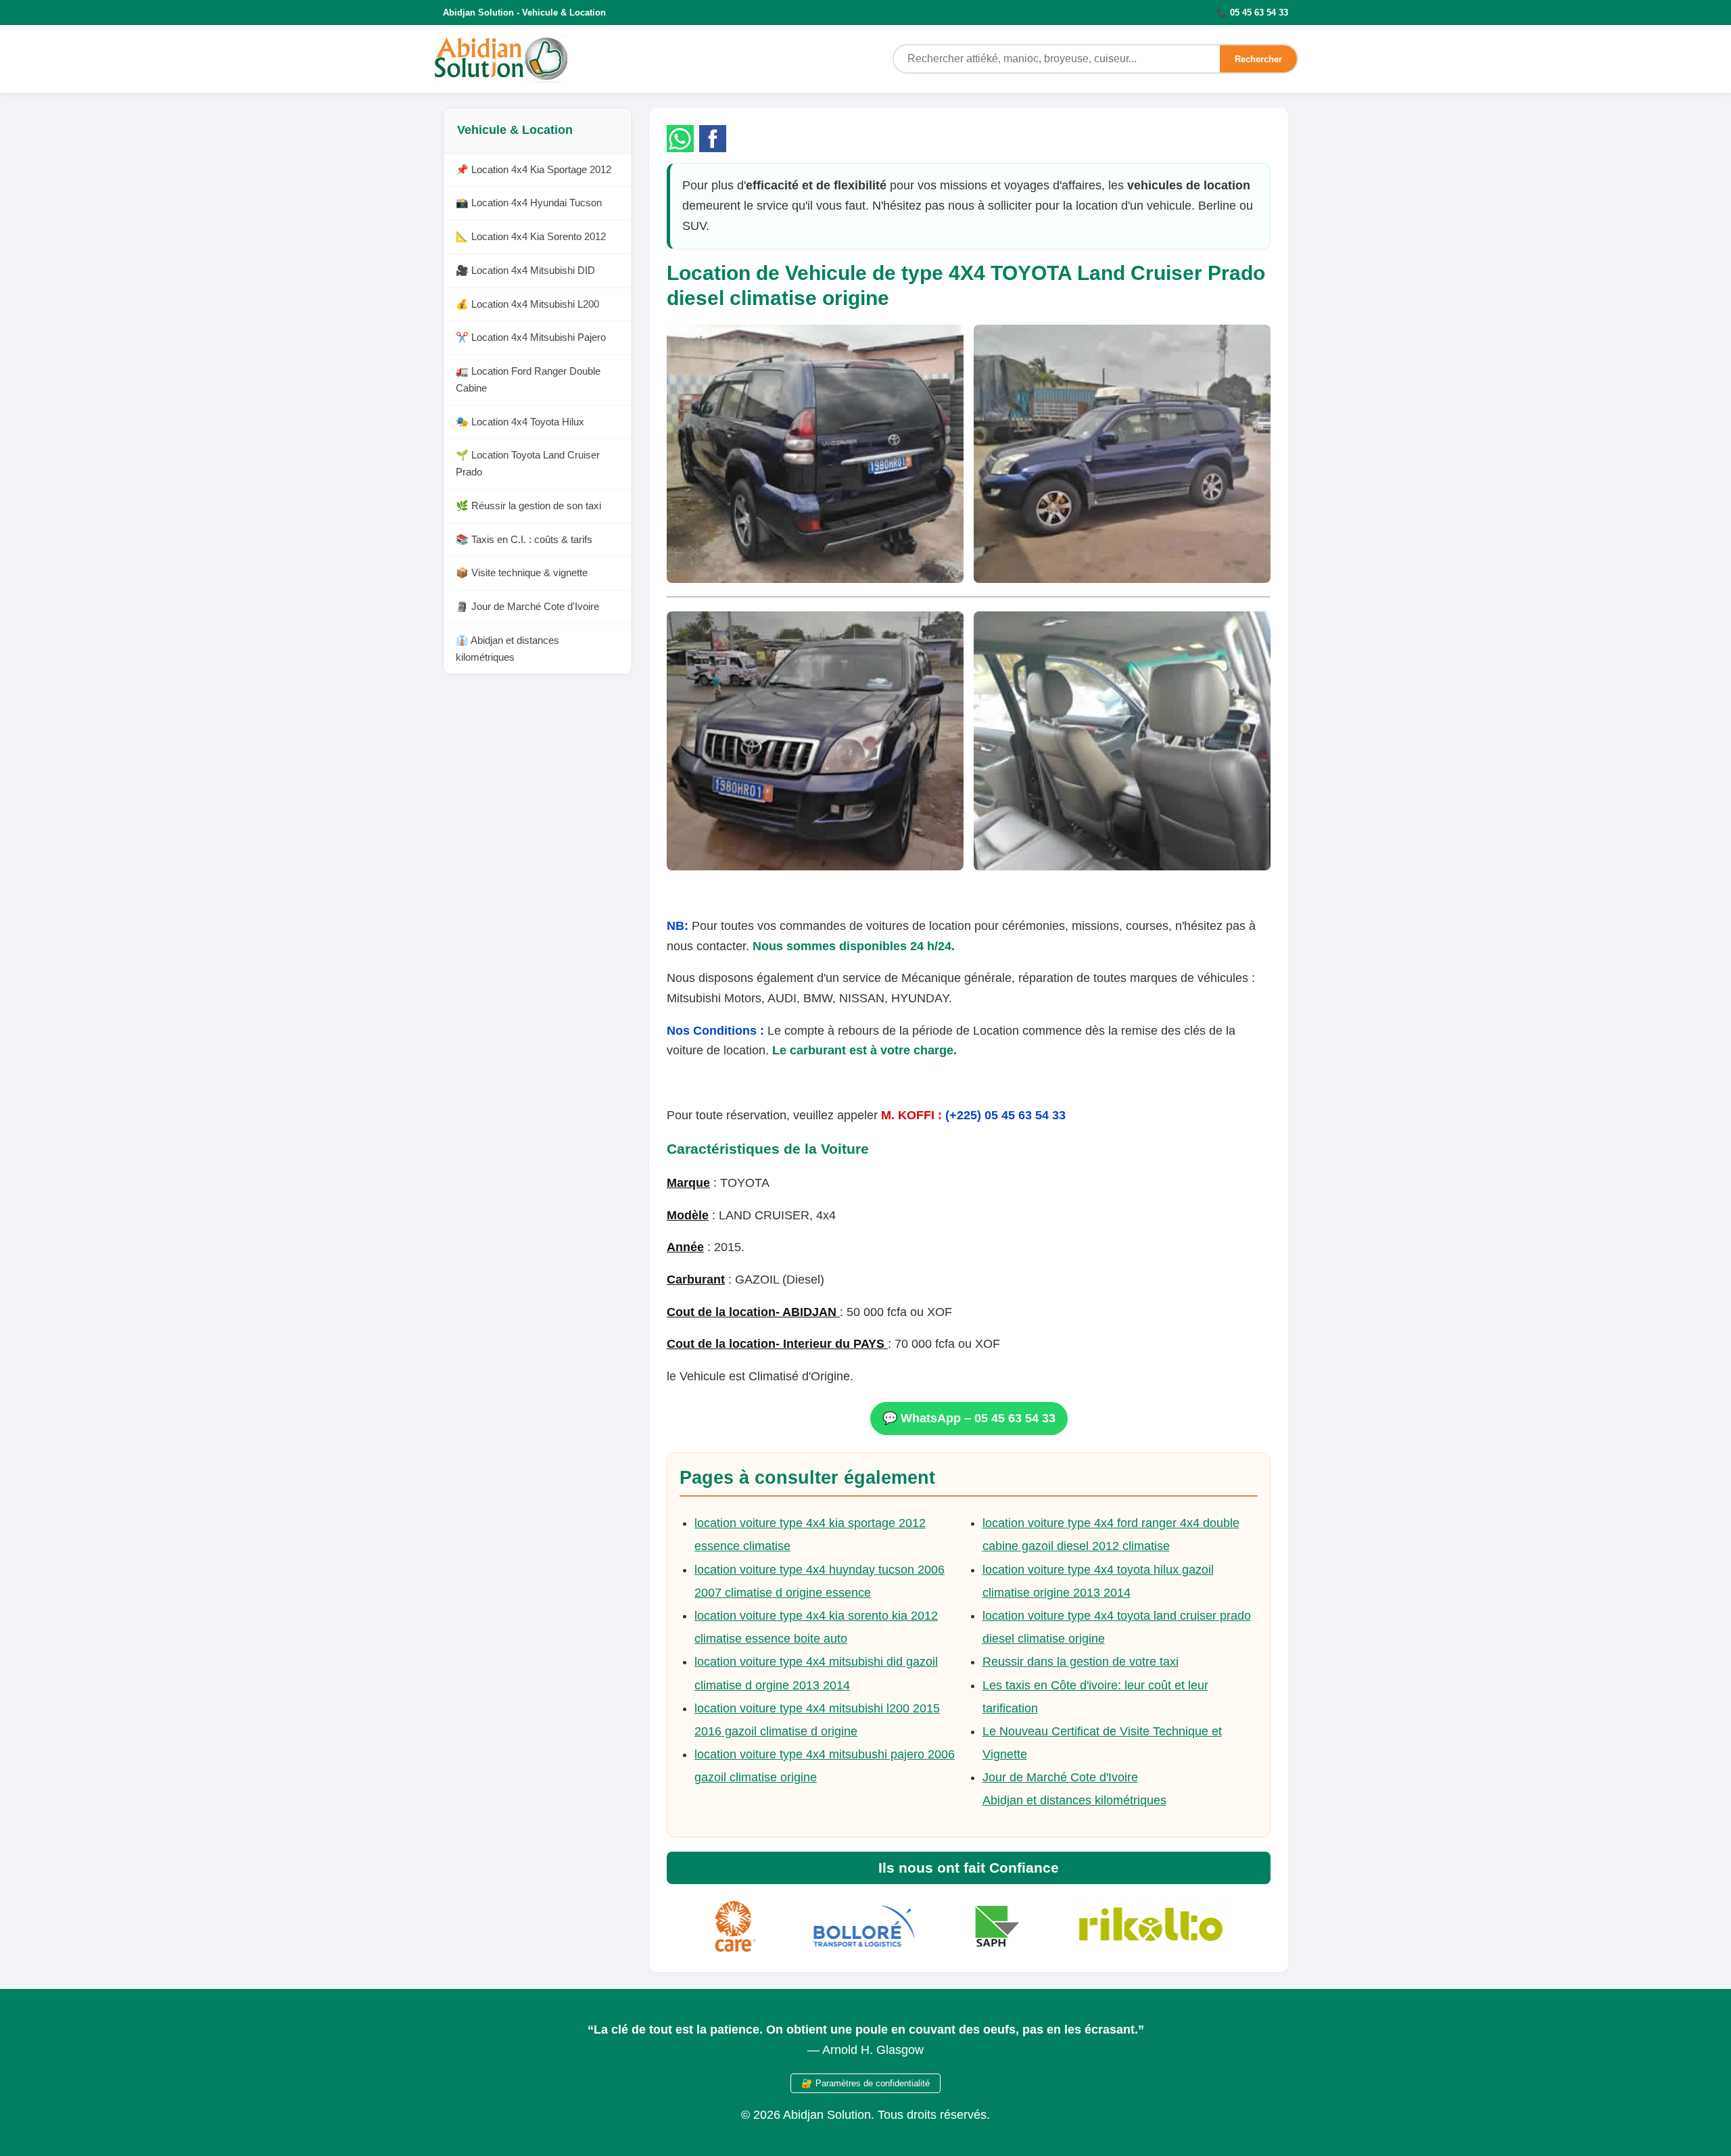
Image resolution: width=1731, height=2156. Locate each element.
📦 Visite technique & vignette (522, 573)
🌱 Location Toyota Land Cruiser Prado (528, 464)
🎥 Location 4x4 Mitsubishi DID (525, 270)
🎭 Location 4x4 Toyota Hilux (520, 422)
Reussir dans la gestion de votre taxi (1081, 1662)
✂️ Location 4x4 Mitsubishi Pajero (531, 338)
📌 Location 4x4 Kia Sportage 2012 (533, 169)
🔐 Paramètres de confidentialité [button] (865, 2083)
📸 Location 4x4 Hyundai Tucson (529, 203)
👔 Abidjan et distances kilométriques (507, 649)
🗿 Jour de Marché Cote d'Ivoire (527, 607)
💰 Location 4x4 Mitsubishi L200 (527, 304)
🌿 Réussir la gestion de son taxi (528, 506)
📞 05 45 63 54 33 (1252, 13)
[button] (680, 139)
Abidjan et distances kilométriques (1074, 1800)
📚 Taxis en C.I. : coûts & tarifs (524, 539)
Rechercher (1258, 59)
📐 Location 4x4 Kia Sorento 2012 (531, 237)
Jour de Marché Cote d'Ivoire (1060, 1777)
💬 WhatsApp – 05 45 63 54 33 (969, 1418)
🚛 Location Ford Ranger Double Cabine (528, 380)
